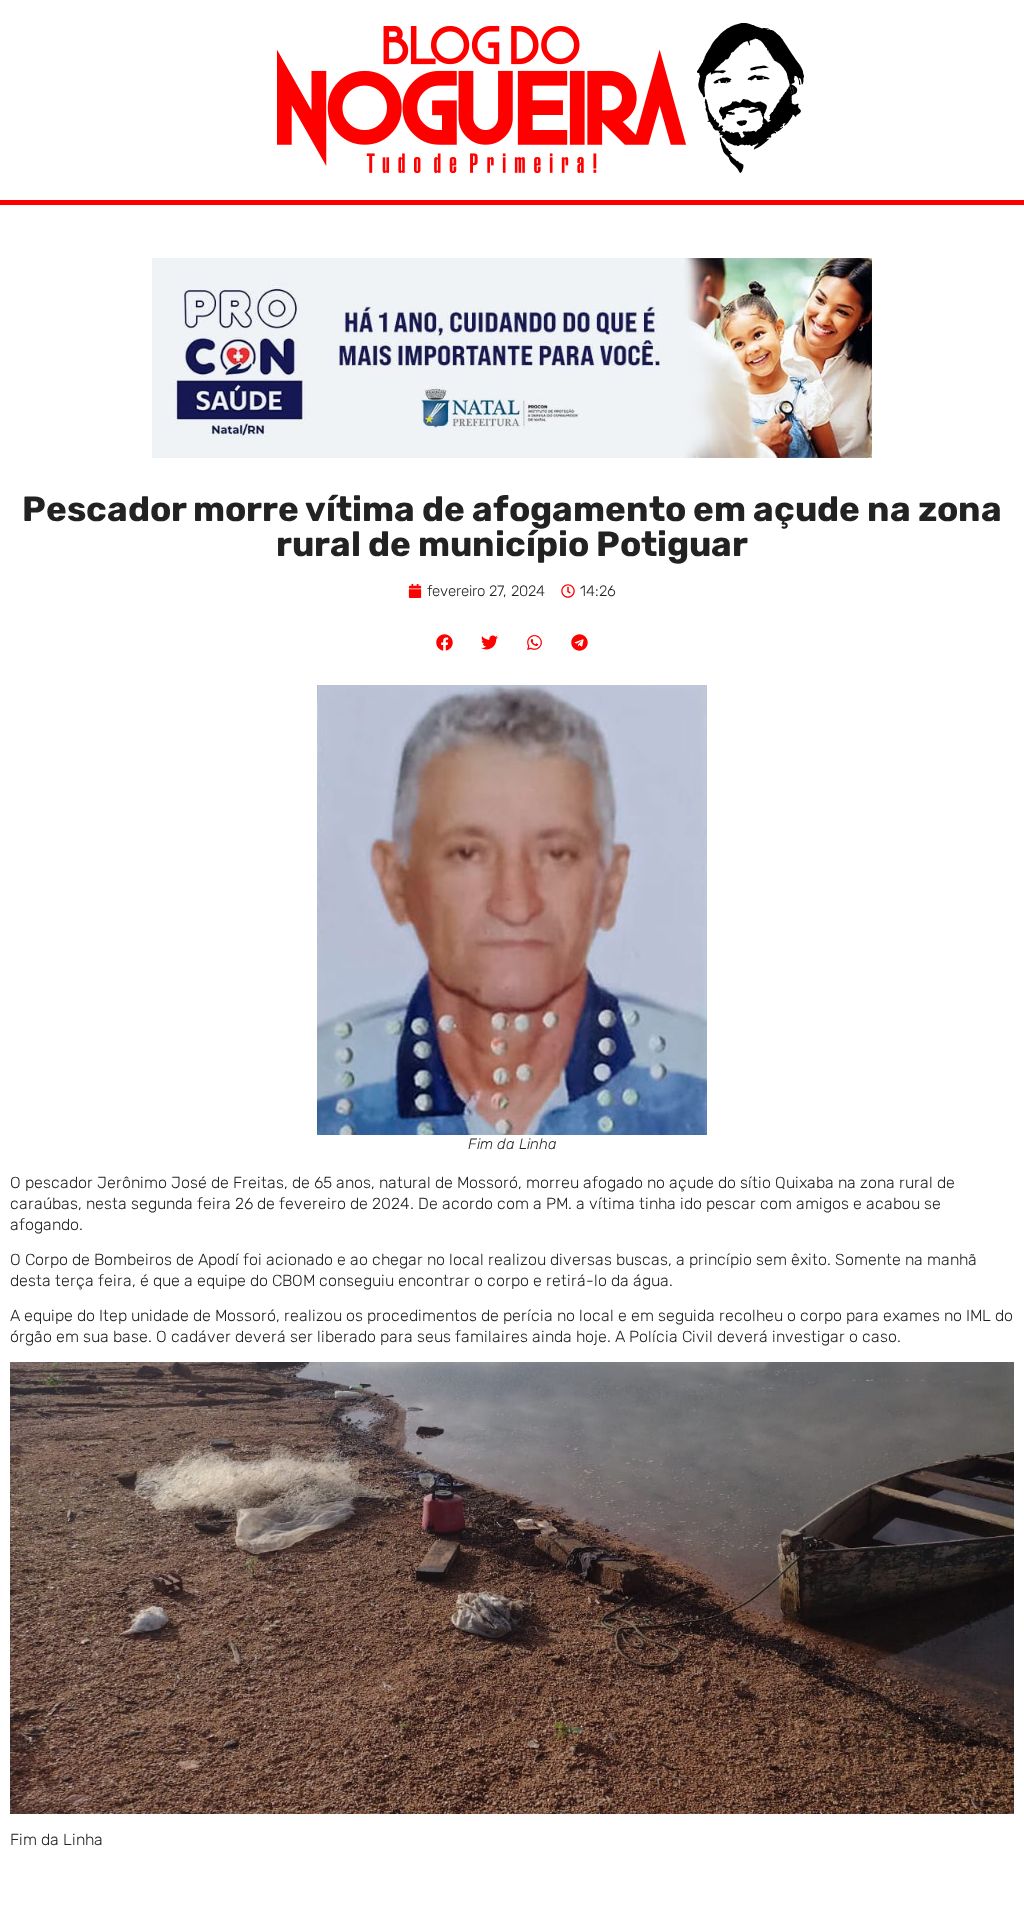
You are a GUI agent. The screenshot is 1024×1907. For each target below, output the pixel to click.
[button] (444, 642)
